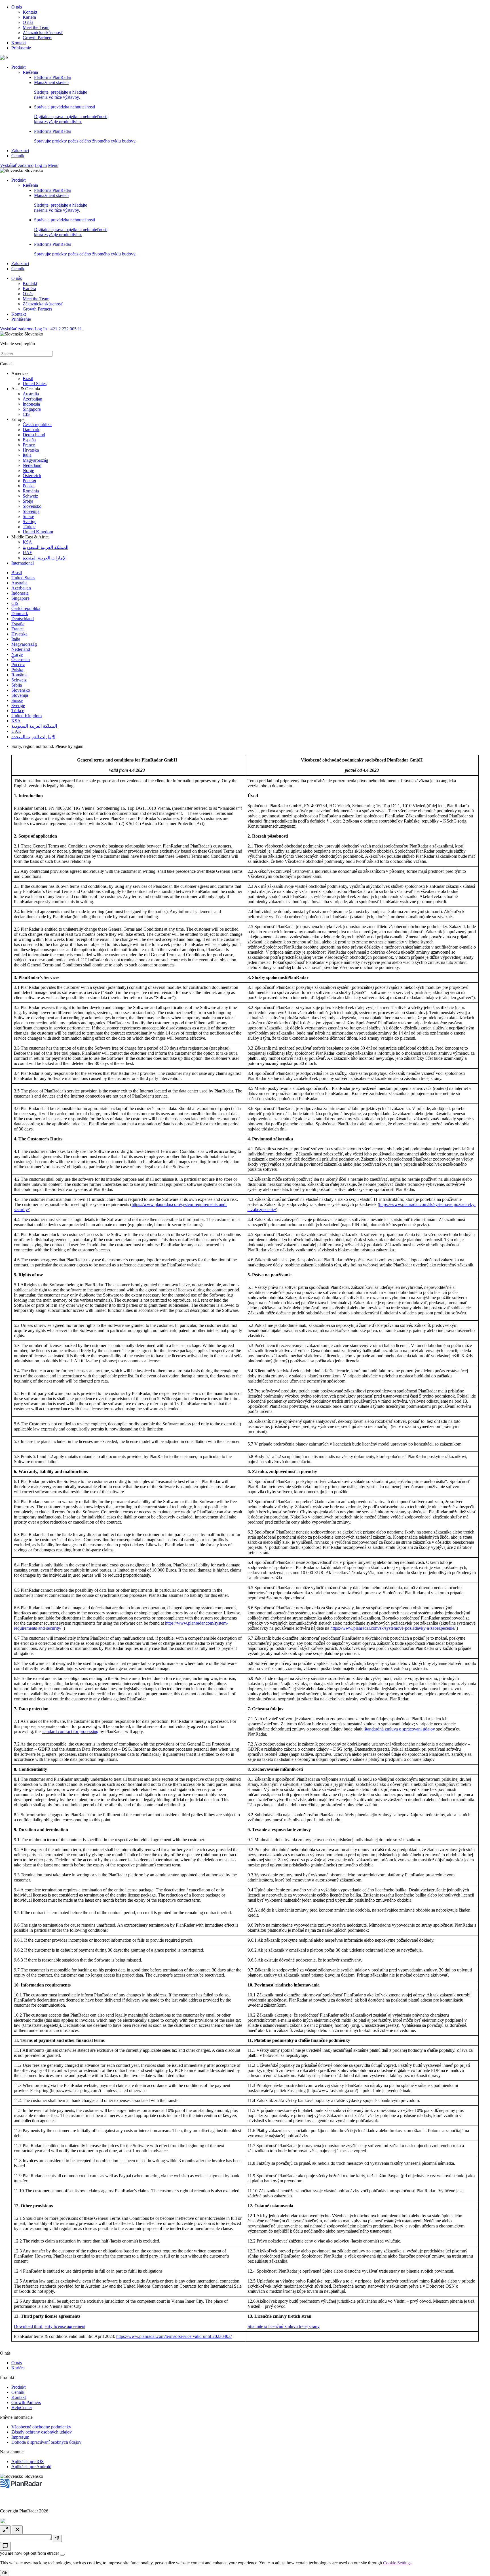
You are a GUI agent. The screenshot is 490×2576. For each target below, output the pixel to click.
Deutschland (34, 435)
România (31, 491)
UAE (28, 552)
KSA (27, 542)
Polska (29, 486)
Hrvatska (31, 450)
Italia (27, 455)
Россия (29, 481)
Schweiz (30, 496)
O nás (17, 7)
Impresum (20, 2437)
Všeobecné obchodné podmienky (41, 2427)
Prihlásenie (21, 48)
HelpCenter (22, 2408)
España (29, 440)
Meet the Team (36, 27)
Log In (41, 165)
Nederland (32, 465)
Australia (31, 394)
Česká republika (37, 424)
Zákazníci (20, 151)
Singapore (32, 409)
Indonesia (31, 404)
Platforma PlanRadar (53, 77)
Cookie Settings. (398, 2563)
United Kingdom (38, 532)
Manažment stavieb (61, 90)
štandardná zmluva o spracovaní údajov (400, 1729)
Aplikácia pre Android (31, 2467)
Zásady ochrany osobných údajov (42, 2432)
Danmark (31, 430)
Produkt (18, 67)
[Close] (62, 2555)
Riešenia (30, 72)
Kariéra (29, 17)
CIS (26, 414)
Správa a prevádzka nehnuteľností (71, 114)
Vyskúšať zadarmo (17, 165)
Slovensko (32, 506)
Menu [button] (53, 165)
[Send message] (57, 2538)
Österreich (32, 476)
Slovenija (31, 511)
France (29, 445)
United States (35, 384)
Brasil (28, 378)
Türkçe (29, 527)
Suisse (28, 516)
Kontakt (30, 12)
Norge (28, 470)
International (23, 563)
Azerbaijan (32, 399)
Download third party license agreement (50, 2326)
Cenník (18, 156)
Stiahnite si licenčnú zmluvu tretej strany (284, 2326)
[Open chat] (5, 2546)
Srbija (28, 501)
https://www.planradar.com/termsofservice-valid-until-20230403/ (174, 2336)
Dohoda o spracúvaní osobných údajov (46, 2442)
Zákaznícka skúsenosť (43, 32)
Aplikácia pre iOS (28, 2461)
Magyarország (35, 460)
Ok (5, 2573)
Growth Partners (37, 38)
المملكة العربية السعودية (46, 547)
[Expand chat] (5, 2530)
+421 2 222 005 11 (65, 329)
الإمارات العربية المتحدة (45, 558)
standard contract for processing (70, 1731)
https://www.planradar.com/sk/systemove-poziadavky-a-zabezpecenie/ (393, 1628)
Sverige (29, 522)
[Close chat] (17, 2530)
